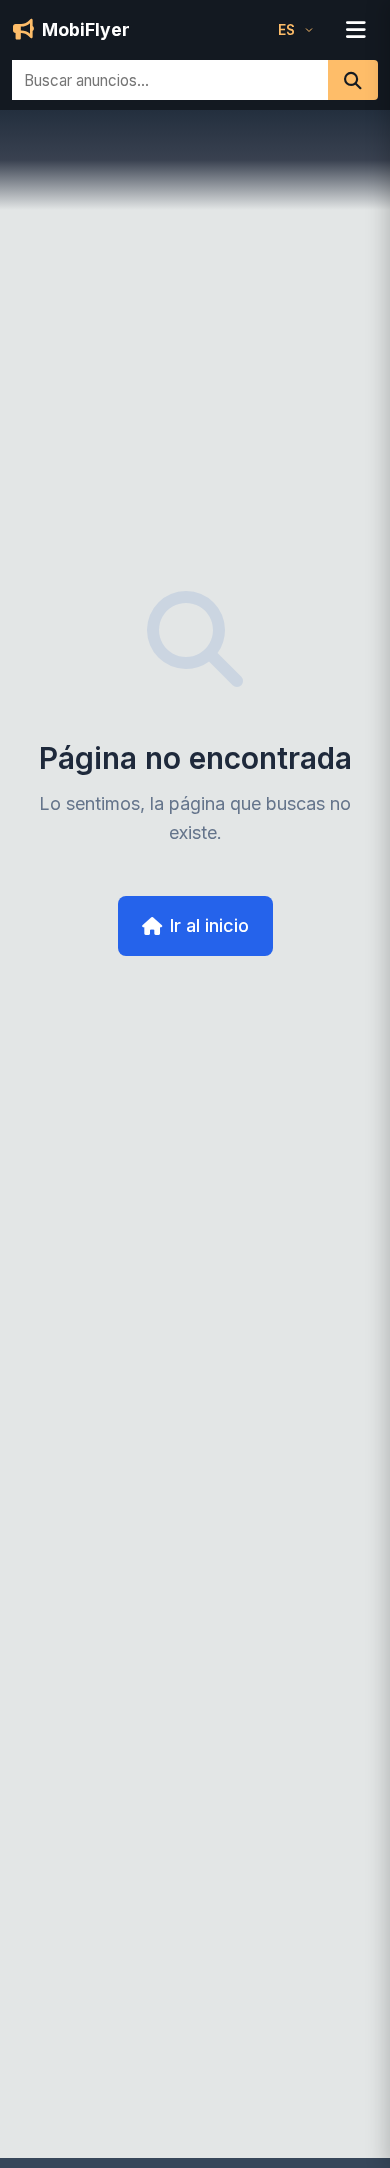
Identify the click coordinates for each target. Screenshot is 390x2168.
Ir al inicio (209, 925)
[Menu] (356, 30)
